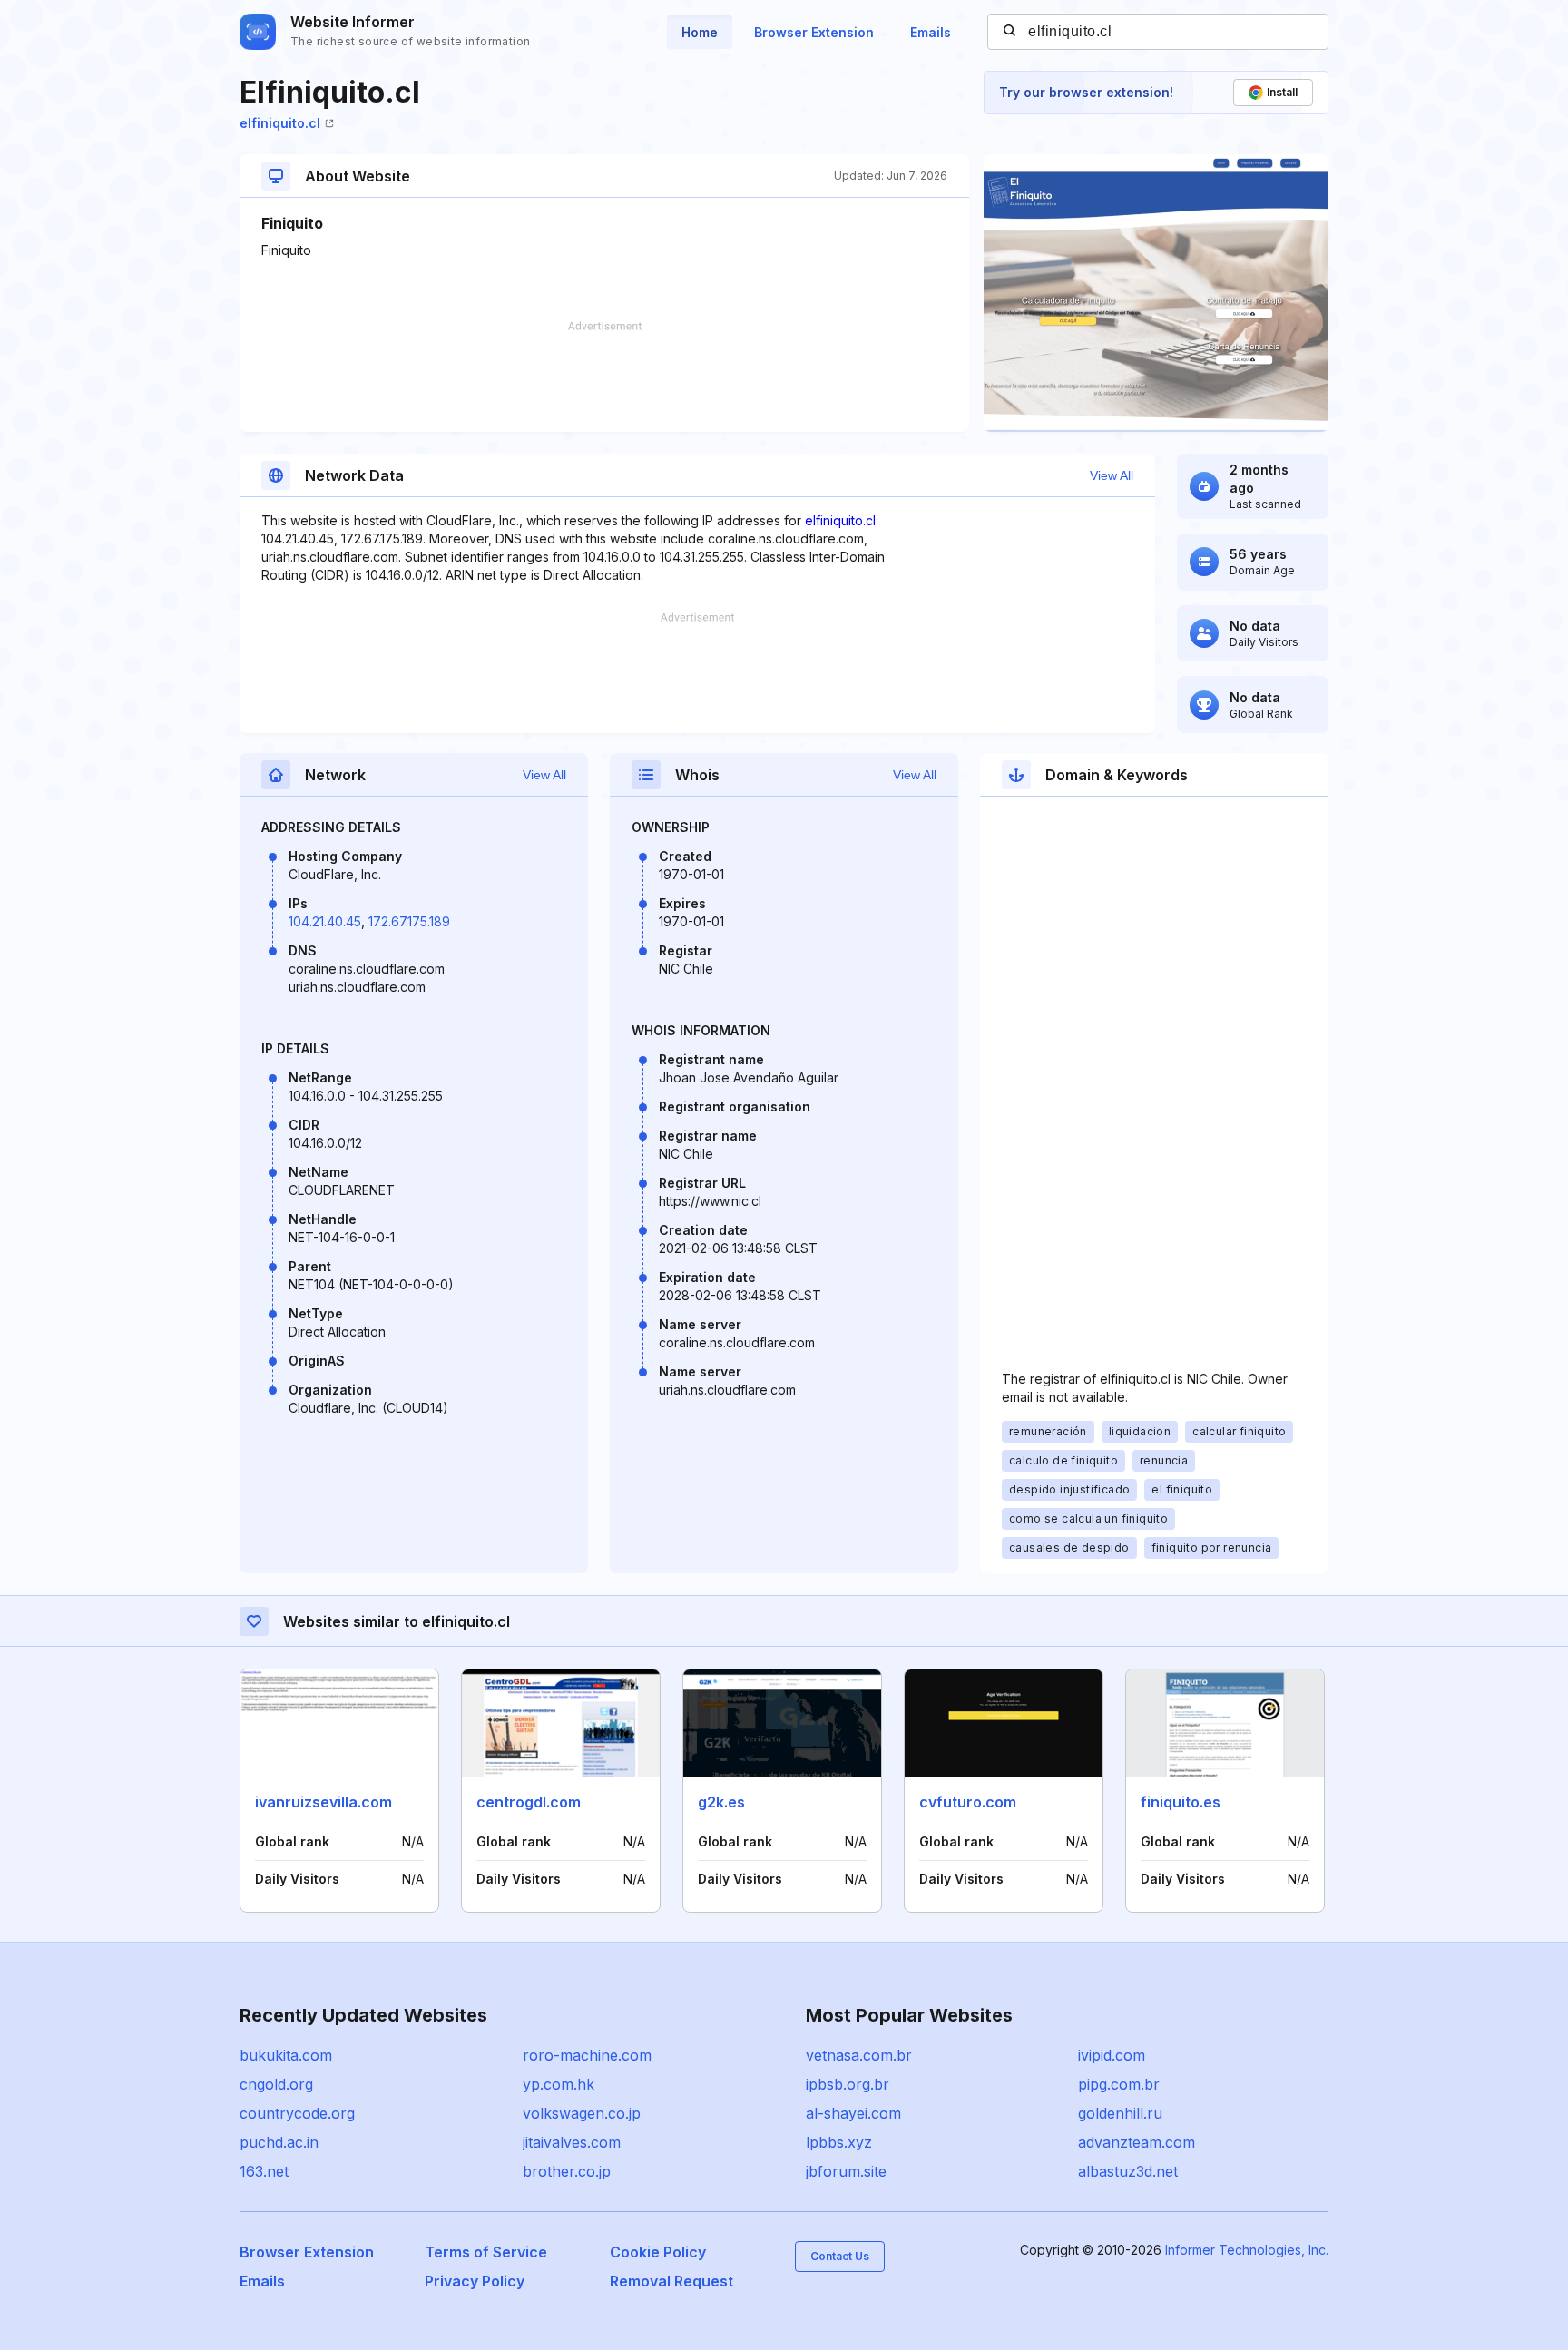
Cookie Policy (658, 2252)
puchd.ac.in (279, 2142)
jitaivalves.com (572, 2142)
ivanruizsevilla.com (323, 1802)
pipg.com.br (1119, 2084)
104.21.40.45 (325, 921)
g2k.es (721, 1802)
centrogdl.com (529, 1802)
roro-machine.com (587, 2055)
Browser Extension (814, 32)
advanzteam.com (1137, 2142)
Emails (931, 32)
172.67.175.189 (409, 921)
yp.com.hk (559, 2084)
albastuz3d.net (1128, 2171)
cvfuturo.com (968, 1802)
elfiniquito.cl (280, 123)
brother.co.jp (567, 2171)
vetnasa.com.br (859, 2055)
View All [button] (1112, 475)
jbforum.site (846, 2171)
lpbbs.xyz (839, 2142)
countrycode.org (297, 2113)
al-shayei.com (853, 2113)
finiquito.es (1181, 1802)
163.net (264, 2171)
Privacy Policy (475, 2281)
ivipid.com (1112, 2055)
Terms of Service (486, 2252)
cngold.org (276, 2084)
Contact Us (840, 2256)
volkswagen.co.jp (582, 2113)
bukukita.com (286, 2055)
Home (700, 32)
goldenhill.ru (1120, 2113)
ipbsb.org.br (848, 2084)
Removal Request (671, 2281)
